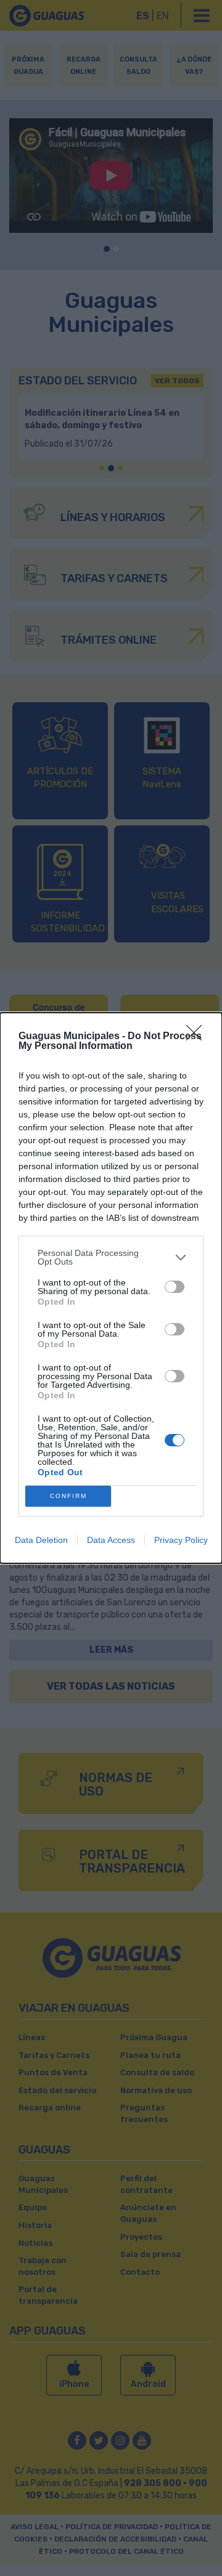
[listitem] (111, 1257)
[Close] (198, 1037)
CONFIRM (68, 1496)
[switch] (175, 1287)
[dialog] (111, 1288)
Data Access (111, 1540)
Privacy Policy (181, 1540)
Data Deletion (41, 1540)
